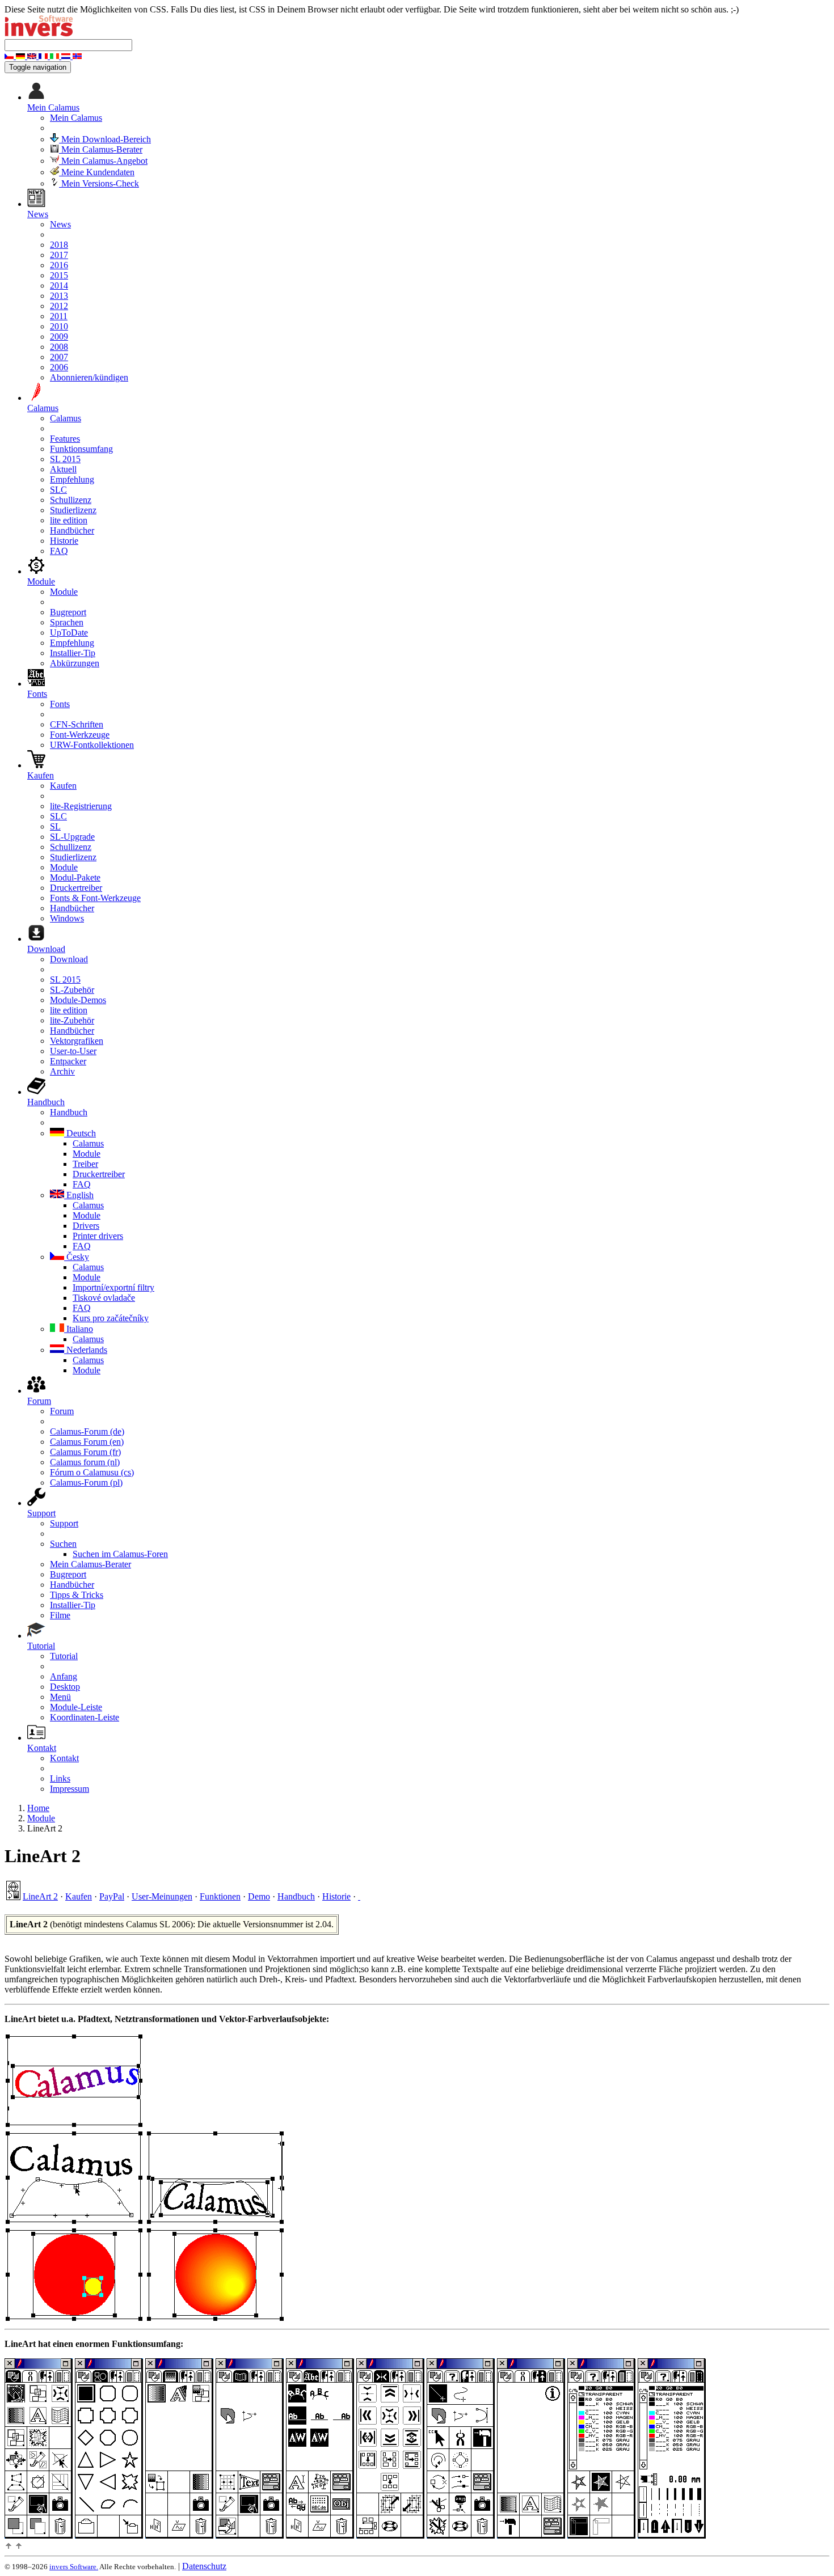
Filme (60, 1615)
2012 (59, 306)
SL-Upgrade (72, 837)
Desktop (65, 1687)
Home (38, 1808)
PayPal (112, 1896)
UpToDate (69, 633)
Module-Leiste (76, 1707)
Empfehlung (72, 479)
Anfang (64, 1676)
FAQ (59, 551)
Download (69, 959)
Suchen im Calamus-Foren (120, 1554)
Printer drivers (98, 1236)
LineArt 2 (40, 1896)
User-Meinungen (162, 1896)
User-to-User (73, 1051)
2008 (59, 347)
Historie (64, 541)
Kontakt (64, 1758)
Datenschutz (204, 2566)
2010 (59, 326)
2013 (59, 296)
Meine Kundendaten (97, 172)
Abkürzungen (75, 663)
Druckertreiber (76, 888)
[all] (359, 1896)
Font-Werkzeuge (80, 735)
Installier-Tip (73, 653)
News (60, 224)
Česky (77, 1257)
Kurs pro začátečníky (111, 1318)
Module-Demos (78, 1000)
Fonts (60, 704)
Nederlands (86, 1350)
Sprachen (67, 622)
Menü (60, 1697)
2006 (59, 367)
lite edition (69, 520)
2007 (59, 357)
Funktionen (220, 1896)
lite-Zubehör (72, 1020)
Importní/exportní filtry (113, 1287)
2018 (59, 245)
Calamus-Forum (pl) (86, 1482)
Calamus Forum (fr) (85, 1452)
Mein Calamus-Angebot (103, 161)
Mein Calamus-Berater (101, 149)
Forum (62, 1411)
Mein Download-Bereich (105, 139)
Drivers (86, 1226)
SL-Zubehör (72, 990)
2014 (59, 285)
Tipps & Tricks (77, 1595)
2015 (59, 275)
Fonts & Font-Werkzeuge (95, 898)
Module (64, 592)
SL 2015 (65, 459)
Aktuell (63, 469)
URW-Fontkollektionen (92, 745)
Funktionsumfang (81, 449)
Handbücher (72, 530)
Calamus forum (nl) (85, 1462)
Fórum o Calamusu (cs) (92, 1472)
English (79, 1195)
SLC (58, 490)
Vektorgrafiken (77, 1041)
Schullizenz (71, 500)
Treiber (85, 1164)
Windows (67, 918)
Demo (259, 1896)
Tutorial (64, 1656)
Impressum (69, 1789)
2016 (59, 265)
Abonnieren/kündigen (89, 377)
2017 (59, 255)
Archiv (62, 1071)
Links (60, 1778)
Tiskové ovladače (104, 1298)
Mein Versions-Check (99, 183)
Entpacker (68, 1061)
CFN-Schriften (77, 724)
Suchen (63, 1544)
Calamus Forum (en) (87, 1442)
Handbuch (69, 1112)
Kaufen (63, 786)
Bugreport (68, 612)
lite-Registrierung (81, 806)
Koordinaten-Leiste (85, 1717)
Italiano (79, 1329)
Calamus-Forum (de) (87, 1431)
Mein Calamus (76, 118)
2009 (59, 337)
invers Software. (74, 2567)
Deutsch (80, 1133)
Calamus (66, 418)
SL (55, 826)
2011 (59, 316)
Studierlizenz (73, 510)
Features (65, 439)
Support (64, 1523)
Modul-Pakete (75, 877)
